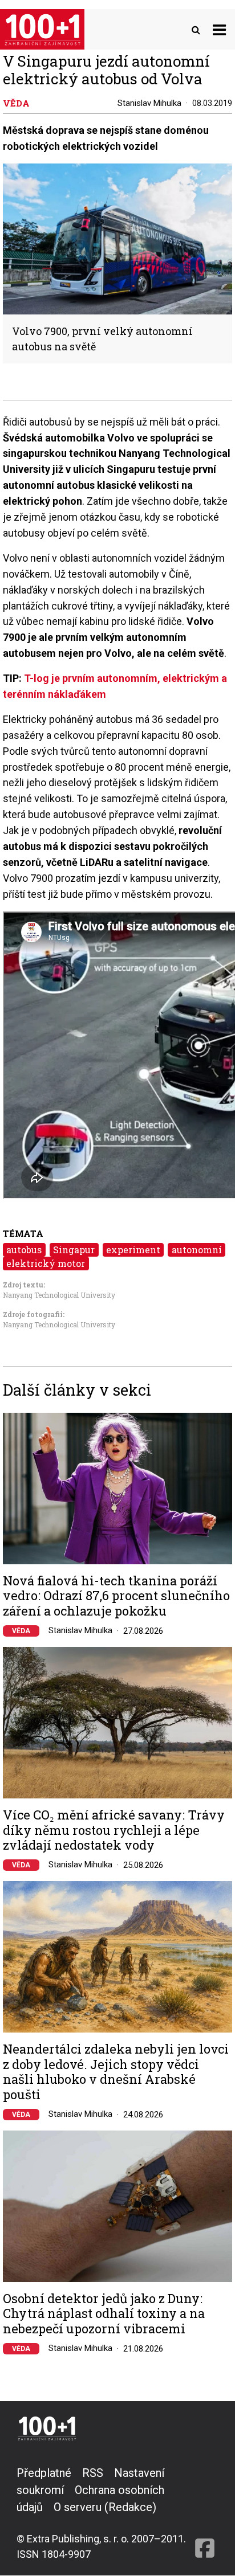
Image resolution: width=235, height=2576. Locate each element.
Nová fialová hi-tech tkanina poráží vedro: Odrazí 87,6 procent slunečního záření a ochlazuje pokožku (116, 1596)
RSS (93, 2473)
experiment (133, 1250)
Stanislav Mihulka (149, 103)
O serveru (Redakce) (105, 2507)
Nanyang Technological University (59, 1295)
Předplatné (44, 2473)
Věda (21, 1631)
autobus (24, 1250)
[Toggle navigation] (219, 29)
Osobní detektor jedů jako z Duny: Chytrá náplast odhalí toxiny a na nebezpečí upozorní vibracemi (104, 2314)
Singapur (74, 1250)
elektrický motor (46, 1263)
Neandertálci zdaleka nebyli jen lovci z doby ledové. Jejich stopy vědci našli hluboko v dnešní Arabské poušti (116, 2072)
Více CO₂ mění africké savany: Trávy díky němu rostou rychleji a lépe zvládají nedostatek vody (114, 1830)
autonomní (197, 1250)
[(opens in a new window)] (205, 2513)
